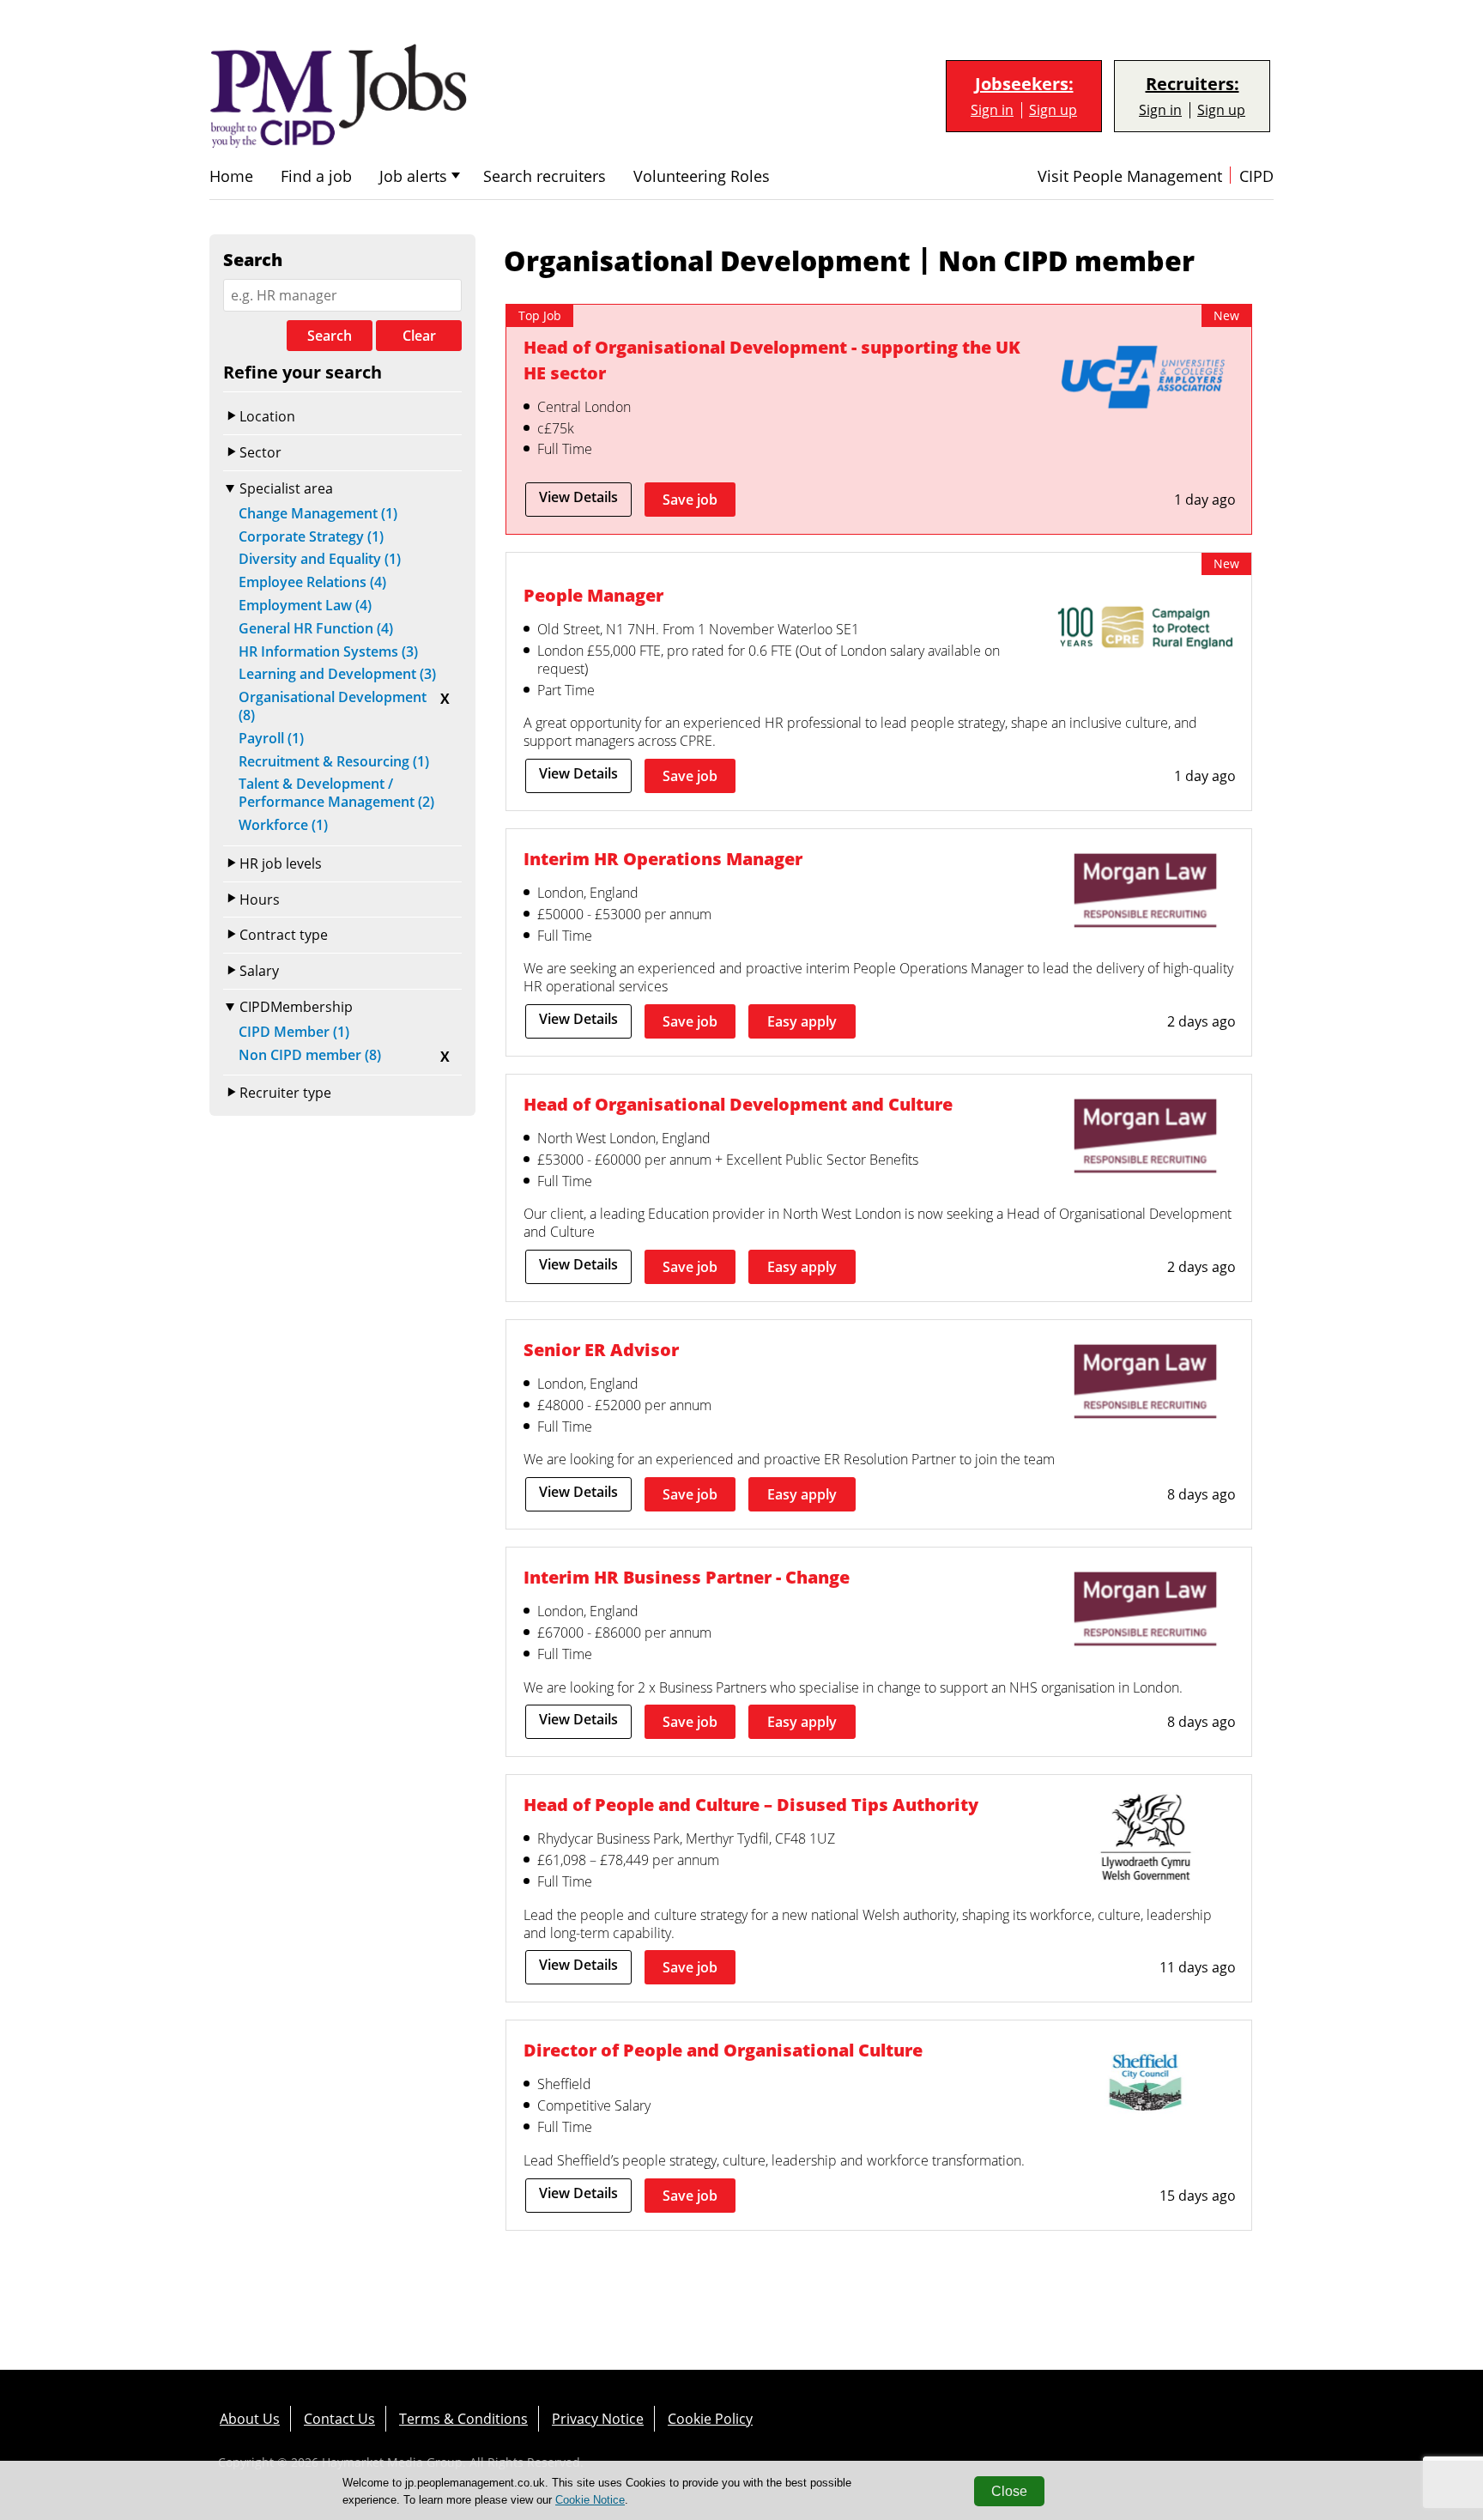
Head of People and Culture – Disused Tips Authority (751, 1805)
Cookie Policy (710, 2419)
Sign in (992, 110)
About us (250, 2419)
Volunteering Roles (702, 176)
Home (231, 176)
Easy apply (802, 1021)
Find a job (316, 176)
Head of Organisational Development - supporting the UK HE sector (772, 360)
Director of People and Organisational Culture (723, 2050)
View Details (578, 497)
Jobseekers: (1024, 84)
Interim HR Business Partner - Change (687, 1577)
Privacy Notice (598, 2419)
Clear (419, 336)
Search (330, 336)
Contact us (339, 2419)
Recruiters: (1192, 84)
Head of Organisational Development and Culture (738, 1104)
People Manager (593, 595)
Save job (690, 500)
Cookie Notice (590, 2500)
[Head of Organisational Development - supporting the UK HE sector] (1145, 381)
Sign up (1053, 110)
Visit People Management (1130, 176)
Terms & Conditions (463, 2419)
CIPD (1256, 176)
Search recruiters (545, 176)
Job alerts (413, 176)
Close (1009, 2491)
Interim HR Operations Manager (663, 859)
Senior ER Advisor (601, 1350)
